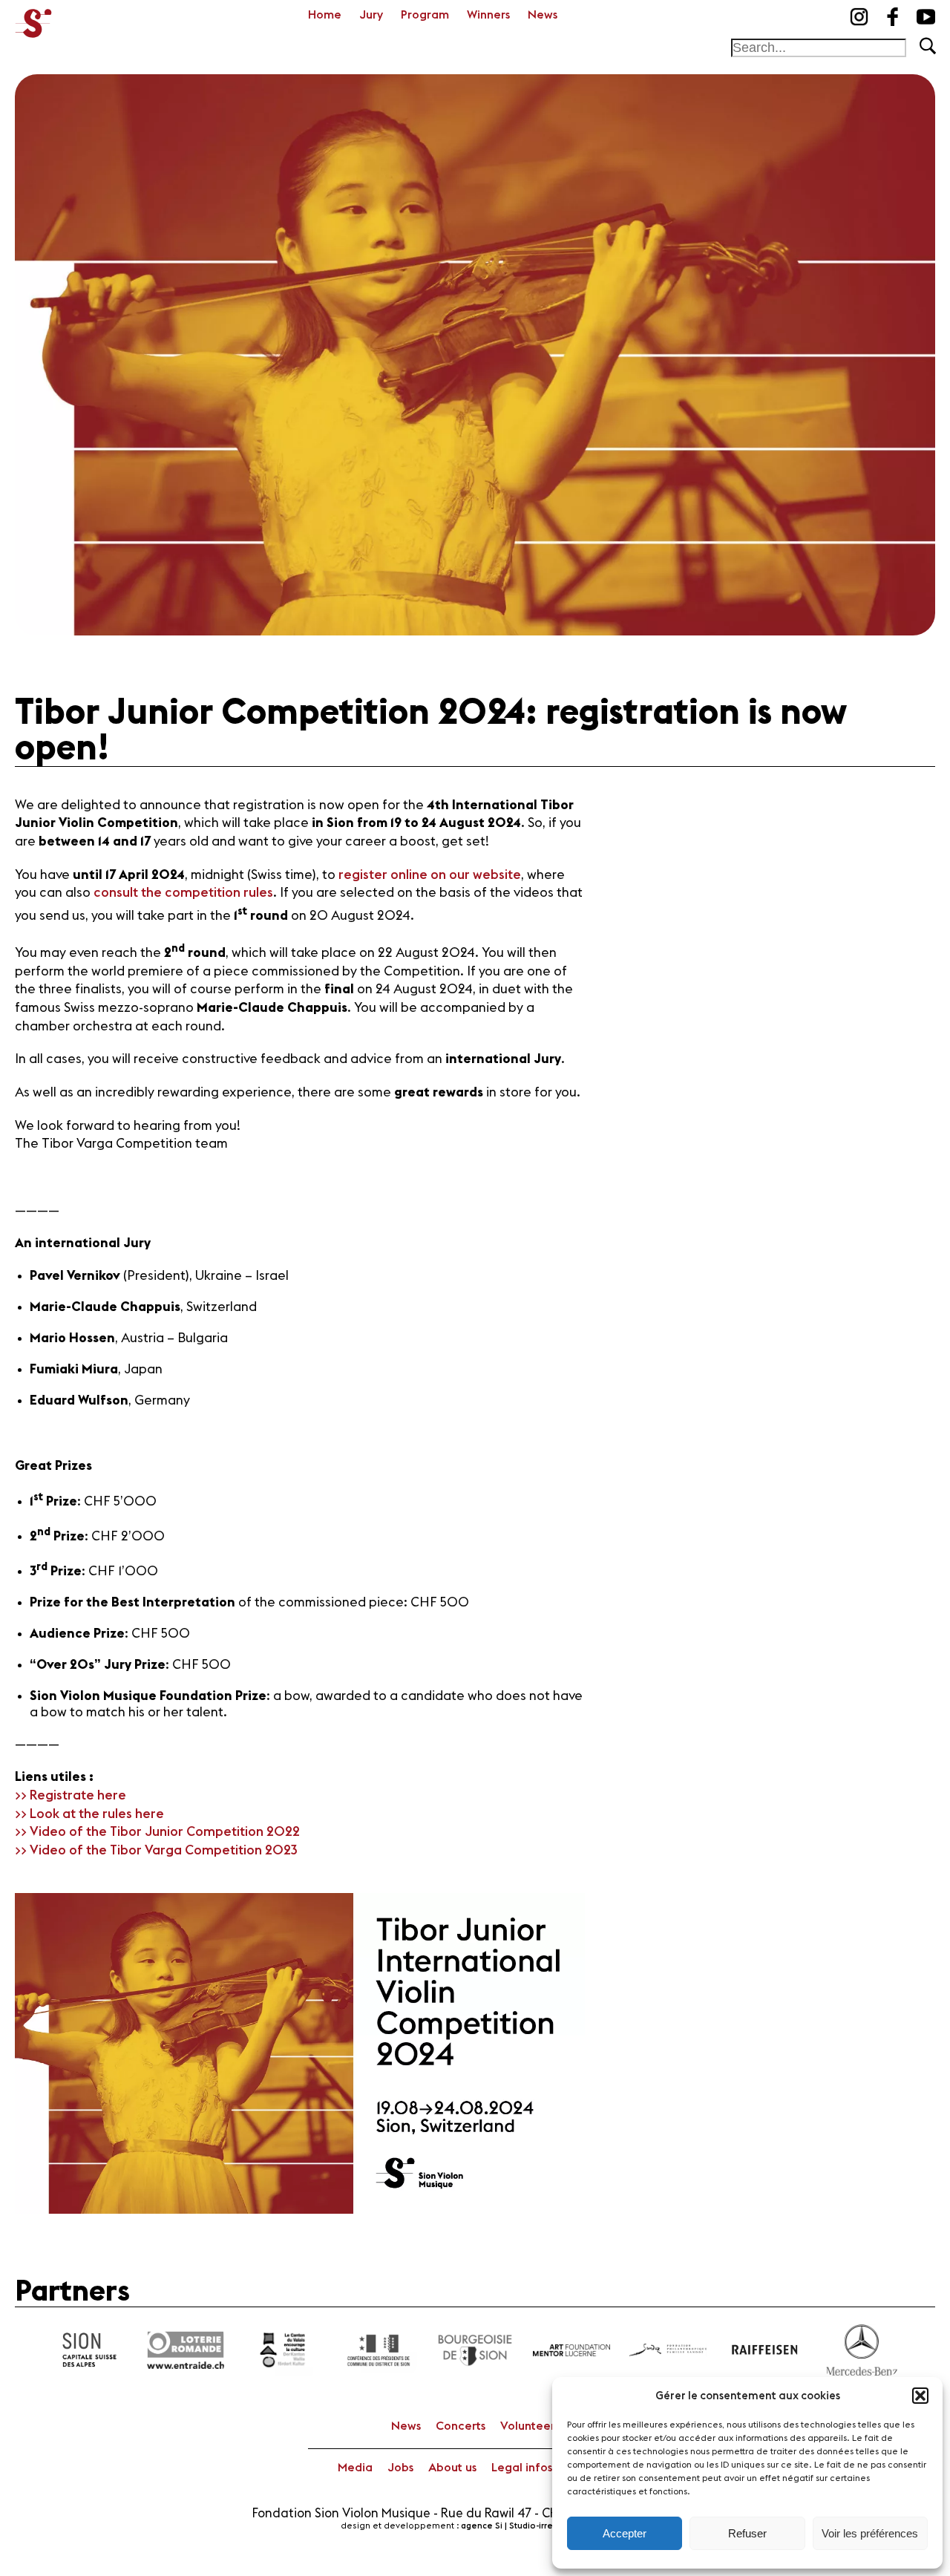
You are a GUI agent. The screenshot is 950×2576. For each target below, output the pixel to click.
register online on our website (430, 875)
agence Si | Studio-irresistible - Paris (535, 2526)
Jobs (400, 2468)
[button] (920, 2396)
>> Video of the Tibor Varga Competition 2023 (156, 1850)
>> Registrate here (71, 1795)
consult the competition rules (183, 893)
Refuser (747, 2533)
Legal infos (522, 2468)
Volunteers (530, 2426)
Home (325, 15)
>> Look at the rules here (89, 1814)
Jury (371, 15)
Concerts (461, 2426)
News (543, 15)
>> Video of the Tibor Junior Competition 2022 (157, 1832)
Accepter (625, 2533)
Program (425, 15)
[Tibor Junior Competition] (33, 19)
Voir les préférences (870, 2533)
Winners (488, 15)
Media (355, 2468)
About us (452, 2468)
